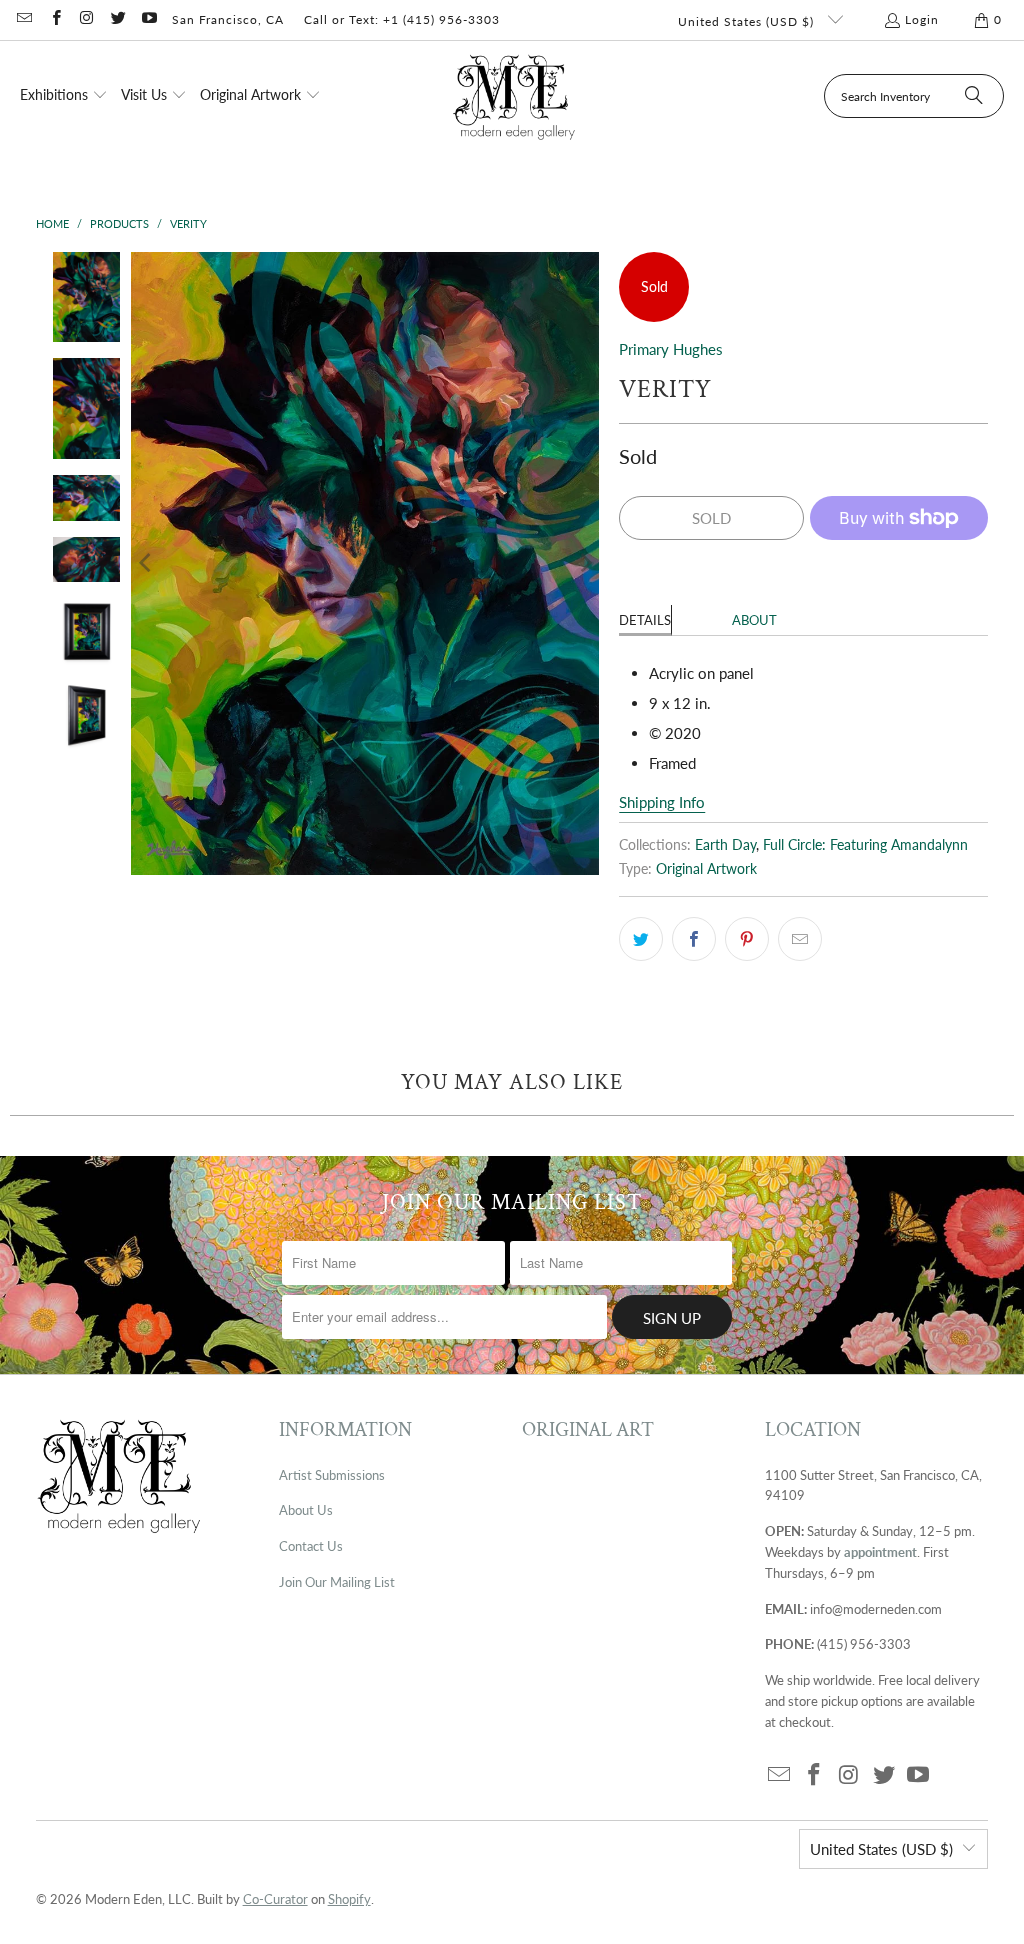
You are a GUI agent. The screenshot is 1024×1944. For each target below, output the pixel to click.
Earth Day (725, 845)
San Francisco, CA (228, 19)
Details (645, 620)
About (754, 620)
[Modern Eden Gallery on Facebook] (54, 19)
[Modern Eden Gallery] (514, 96)
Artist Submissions (332, 1475)
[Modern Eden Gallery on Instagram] (86, 19)
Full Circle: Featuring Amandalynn (865, 845)
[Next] (584, 563)
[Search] (974, 96)
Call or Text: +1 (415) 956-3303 (402, 19)
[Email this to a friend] (800, 939)
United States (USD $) (748, 21)
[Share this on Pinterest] (747, 939)
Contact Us (311, 1546)
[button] (64, 96)
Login (922, 19)
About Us (306, 1510)
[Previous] (146, 563)
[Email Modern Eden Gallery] (23, 19)
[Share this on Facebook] (694, 939)
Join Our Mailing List (337, 1582)
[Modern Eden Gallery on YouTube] (148, 19)
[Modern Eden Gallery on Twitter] (117, 19)
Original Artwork (706, 869)
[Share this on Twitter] (641, 939)
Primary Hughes (671, 349)
